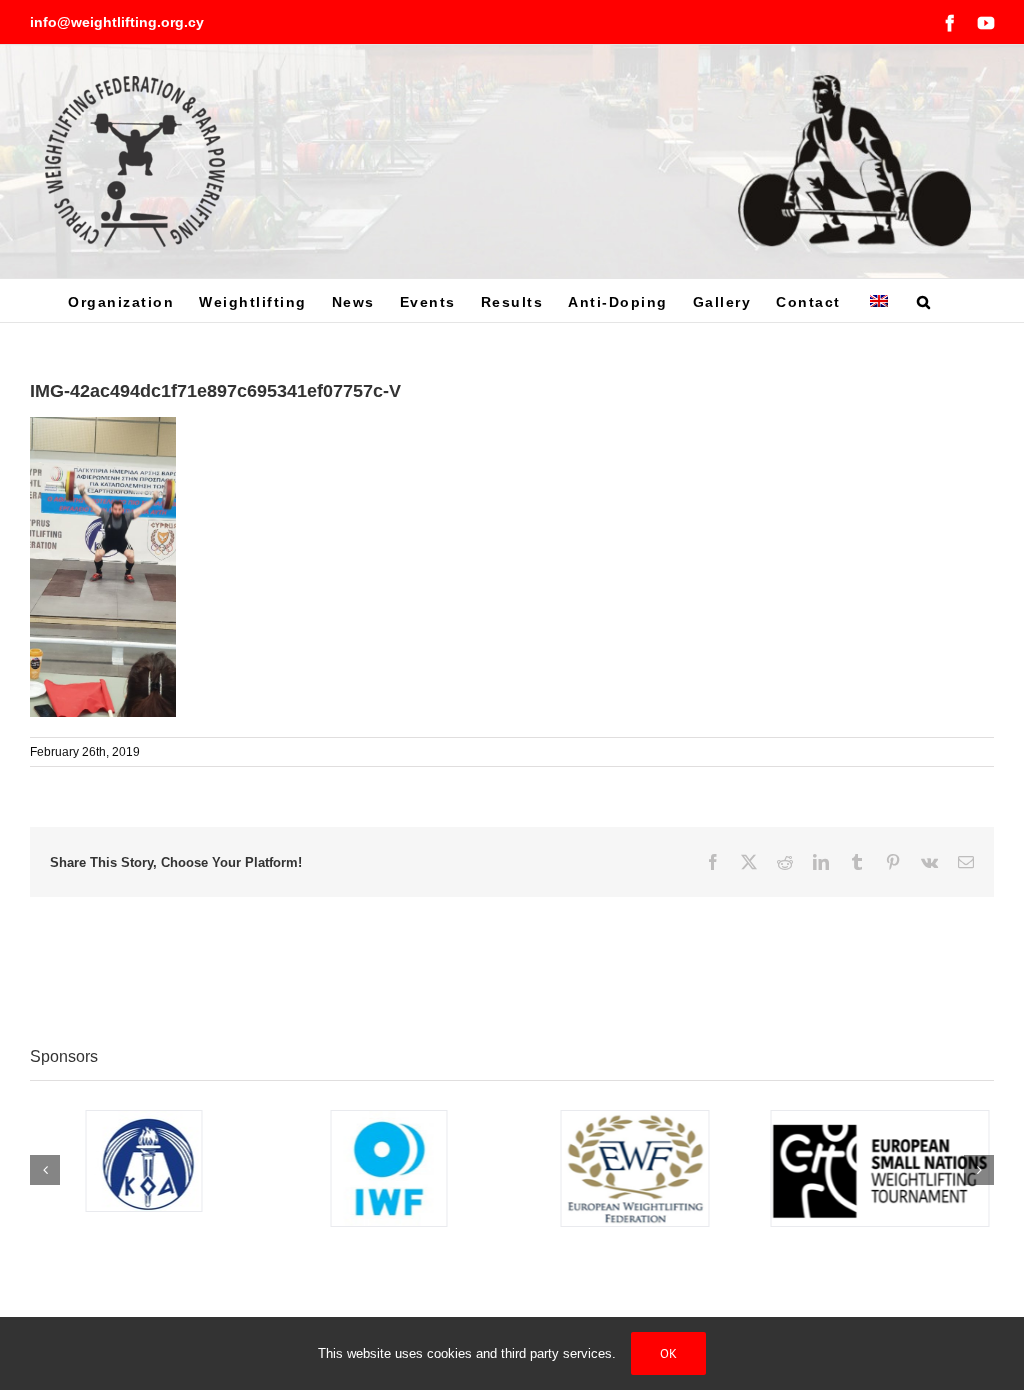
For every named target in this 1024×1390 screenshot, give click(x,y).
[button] (924, 300)
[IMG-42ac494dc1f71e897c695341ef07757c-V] (103, 427)
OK (668, 1353)
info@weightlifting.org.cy (117, 22)
